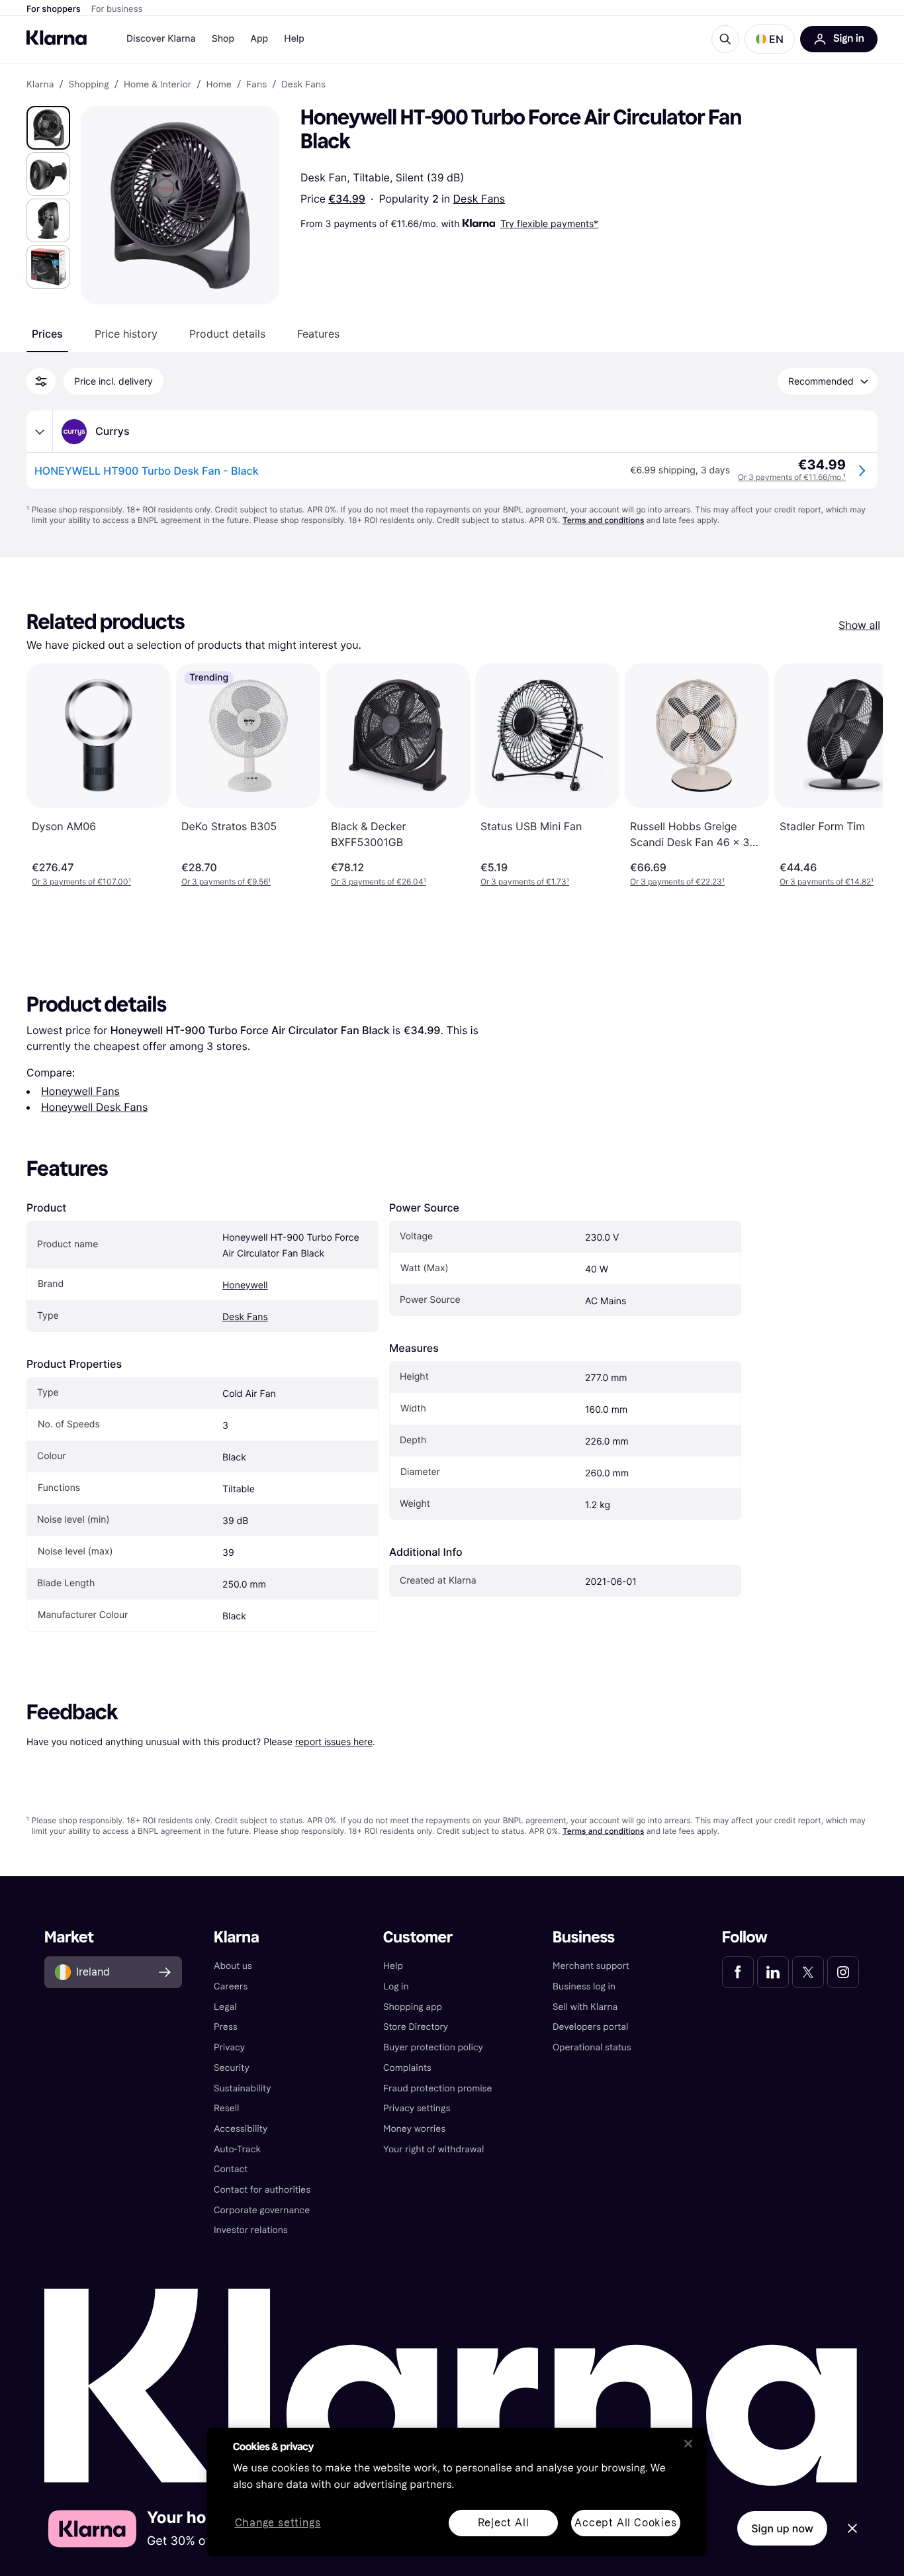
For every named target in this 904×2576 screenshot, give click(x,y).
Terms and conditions (603, 520)
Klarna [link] (40, 85)
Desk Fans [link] (303, 85)
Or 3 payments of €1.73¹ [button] (525, 882)
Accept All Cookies (625, 2523)
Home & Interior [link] (158, 85)
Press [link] (226, 2027)
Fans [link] (256, 85)
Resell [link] (226, 2108)
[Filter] (41, 381)
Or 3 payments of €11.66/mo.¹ (792, 477)
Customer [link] (418, 1937)
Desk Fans (479, 199)
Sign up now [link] (782, 2528)
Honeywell (245, 1285)
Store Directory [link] (416, 2027)
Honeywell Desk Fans (94, 1107)
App (259, 39)
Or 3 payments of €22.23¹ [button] (677, 882)
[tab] (47, 334)
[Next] (859, 775)
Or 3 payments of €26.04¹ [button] (379, 882)
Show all (859, 625)
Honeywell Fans (80, 1091)
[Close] (688, 2444)
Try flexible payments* (549, 223)
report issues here (334, 1741)
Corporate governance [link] (262, 2210)
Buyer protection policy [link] (433, 2047)
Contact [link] (231, 2169)
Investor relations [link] (251, 2230)
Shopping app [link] (413, 2007)
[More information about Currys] (40, 432)
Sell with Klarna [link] (585, 2007)
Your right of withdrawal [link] (433, 2149)
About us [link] (233, 1966)
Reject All (504, 2523)
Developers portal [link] (590, 2027)
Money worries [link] (414, 2129)
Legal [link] (225, 2007)
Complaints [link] (407, 2068)
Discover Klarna (161, 39)
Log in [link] (396, 1986)
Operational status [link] (592, 2047)
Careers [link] (231, 1986)
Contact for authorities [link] (262, 2190)
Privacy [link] (229, 2047)
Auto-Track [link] (237, 2149)
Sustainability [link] (243, 2088)
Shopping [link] (89, 85)
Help (294, 39)
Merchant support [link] (591, 1966)
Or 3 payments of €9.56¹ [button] (226, 882)
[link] (738, 1972)
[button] (770, 39)
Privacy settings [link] (417, 2108)
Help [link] (393, 1966)
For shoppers (54, 9)
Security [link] (232, 2068)
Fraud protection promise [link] (438, 2088)
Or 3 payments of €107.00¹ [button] (81, 882)
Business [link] (584, 1937)
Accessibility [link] (241, 2129)
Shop (223, 39)
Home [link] (218, 85)
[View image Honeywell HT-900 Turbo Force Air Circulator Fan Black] (48, 128)
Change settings (278, 2523)
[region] (457, 2492)
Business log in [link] (584, 1986)
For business (117, 9)
